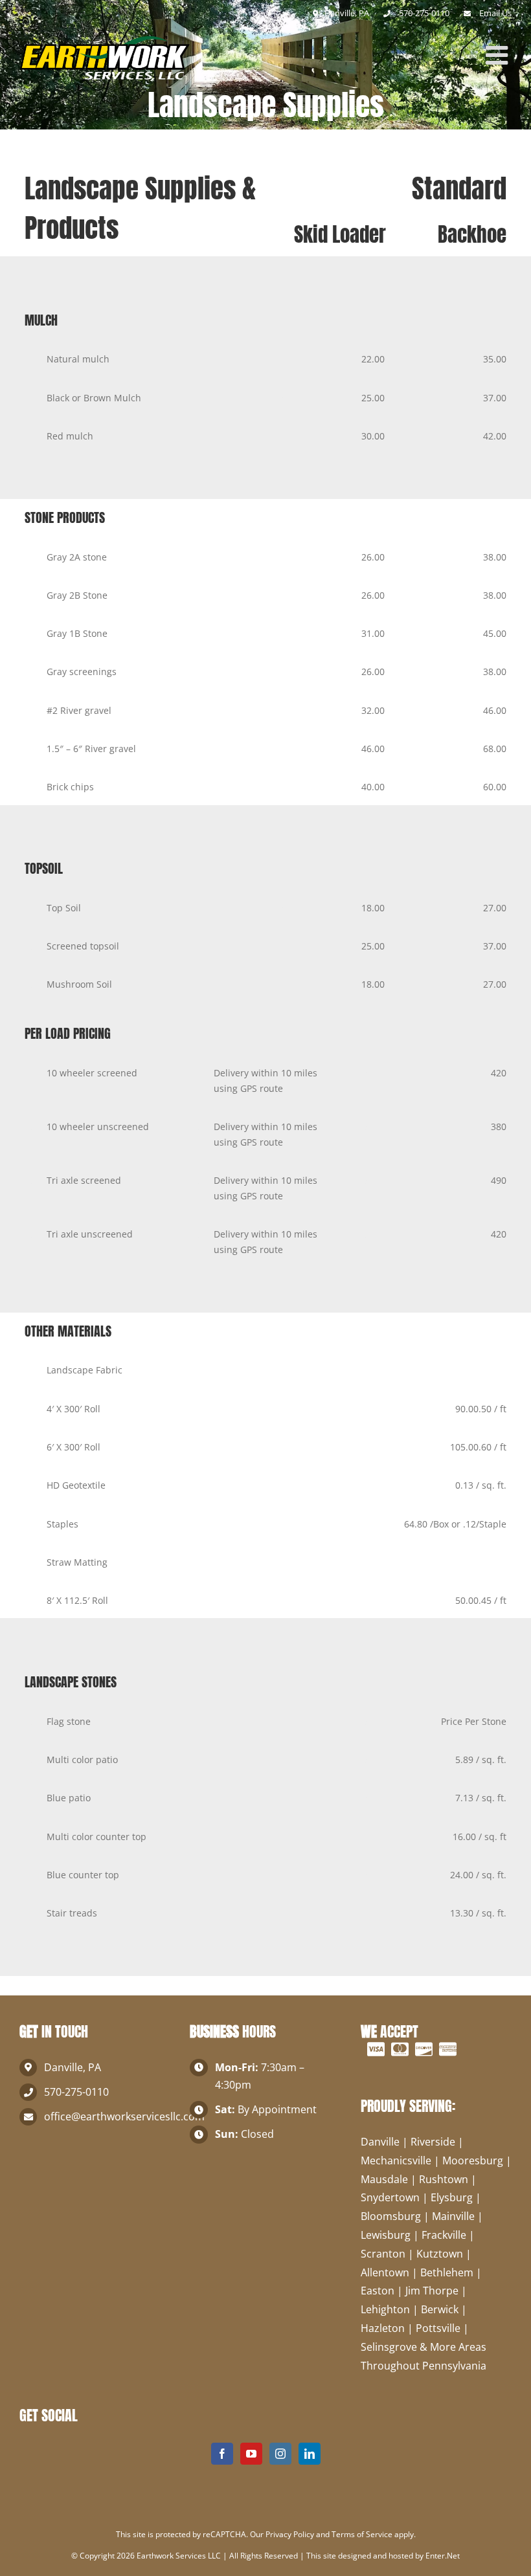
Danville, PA (346, 13)
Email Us (495, 13)
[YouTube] (251, 2454)
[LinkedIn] (310, 2454)
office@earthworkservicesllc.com (107, 2116)
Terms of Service (362, 2534)
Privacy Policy (290, 2534)
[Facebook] (222, 2454)
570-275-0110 (76, 2092)
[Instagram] (280, 2454)
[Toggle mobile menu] (499, 55)
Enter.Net (443, 2556)
